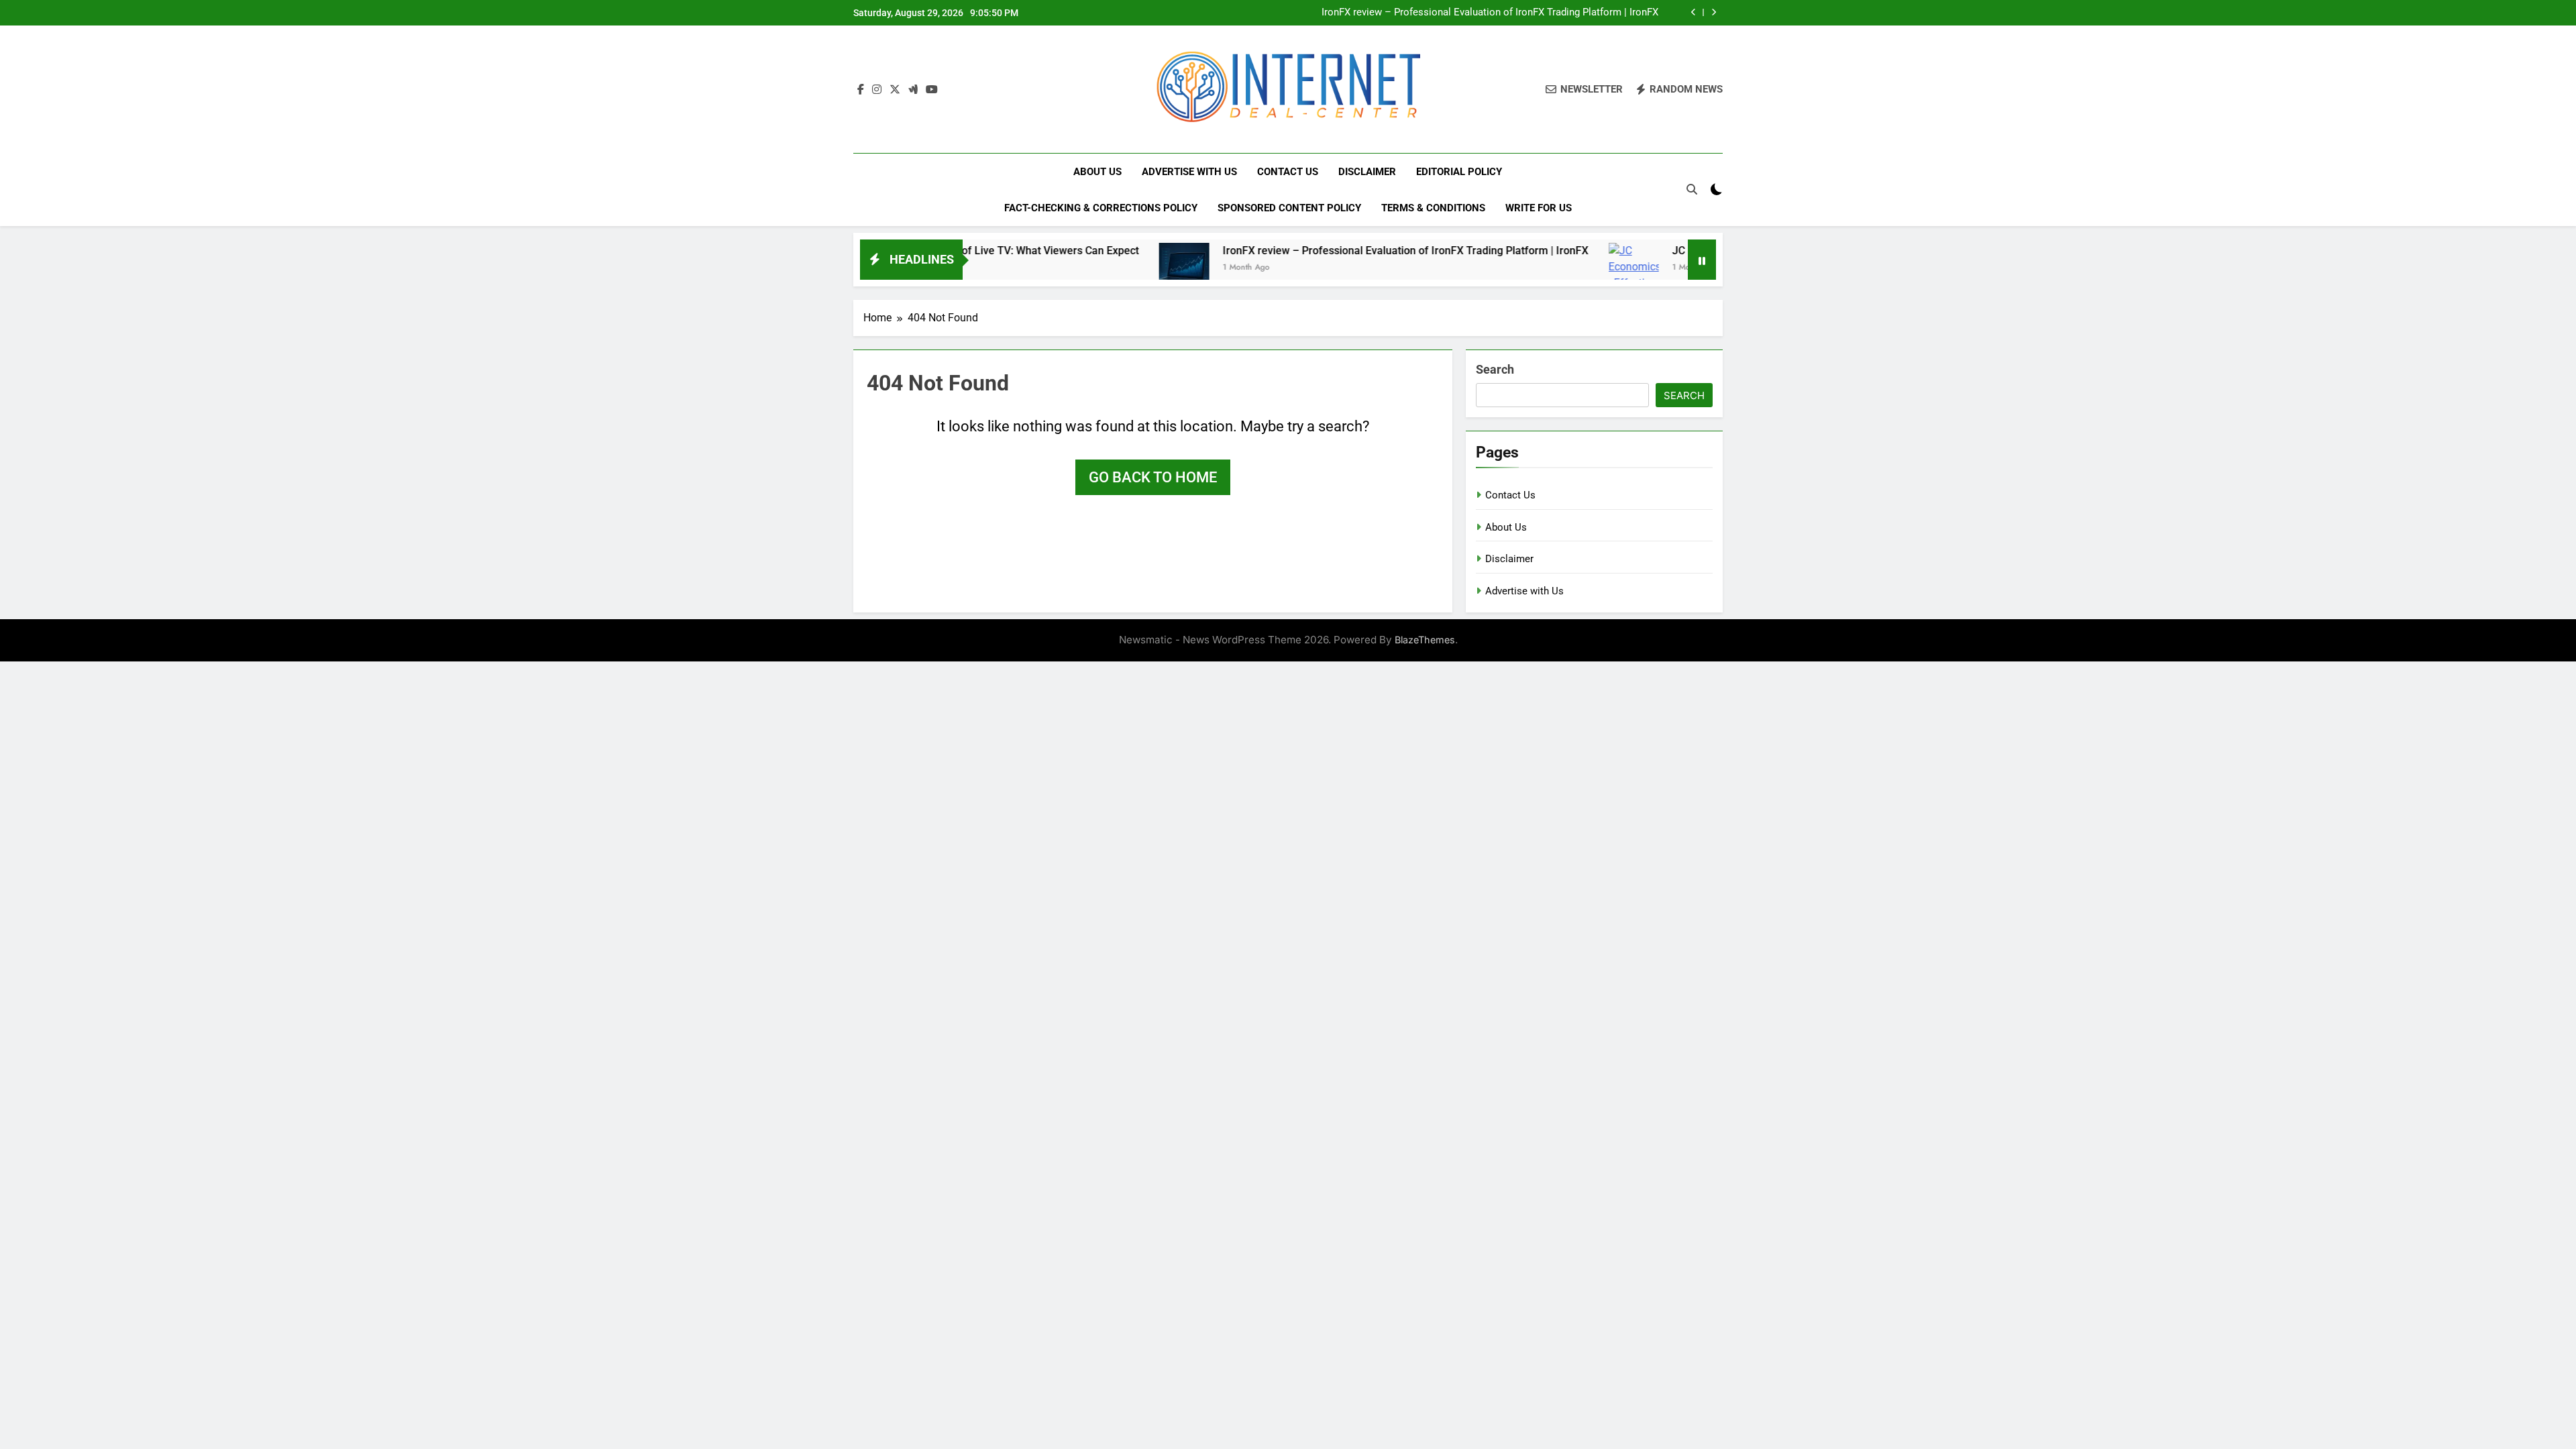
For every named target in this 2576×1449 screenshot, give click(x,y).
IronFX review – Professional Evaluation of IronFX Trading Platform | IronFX (1490, 13)
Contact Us (1288, 172)
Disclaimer (1367, 172)
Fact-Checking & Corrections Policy (1101, 208)
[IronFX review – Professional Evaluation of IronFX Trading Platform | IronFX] (1109, 268)
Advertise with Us (1189, 172)
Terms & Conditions (1433, 208)
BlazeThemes (1425, 640)
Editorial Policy (1459, 172)
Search (1495, 369)
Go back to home (1153, 477)
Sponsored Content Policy (1289, 208)
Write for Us (1539, 208)
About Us (1097, 172)
